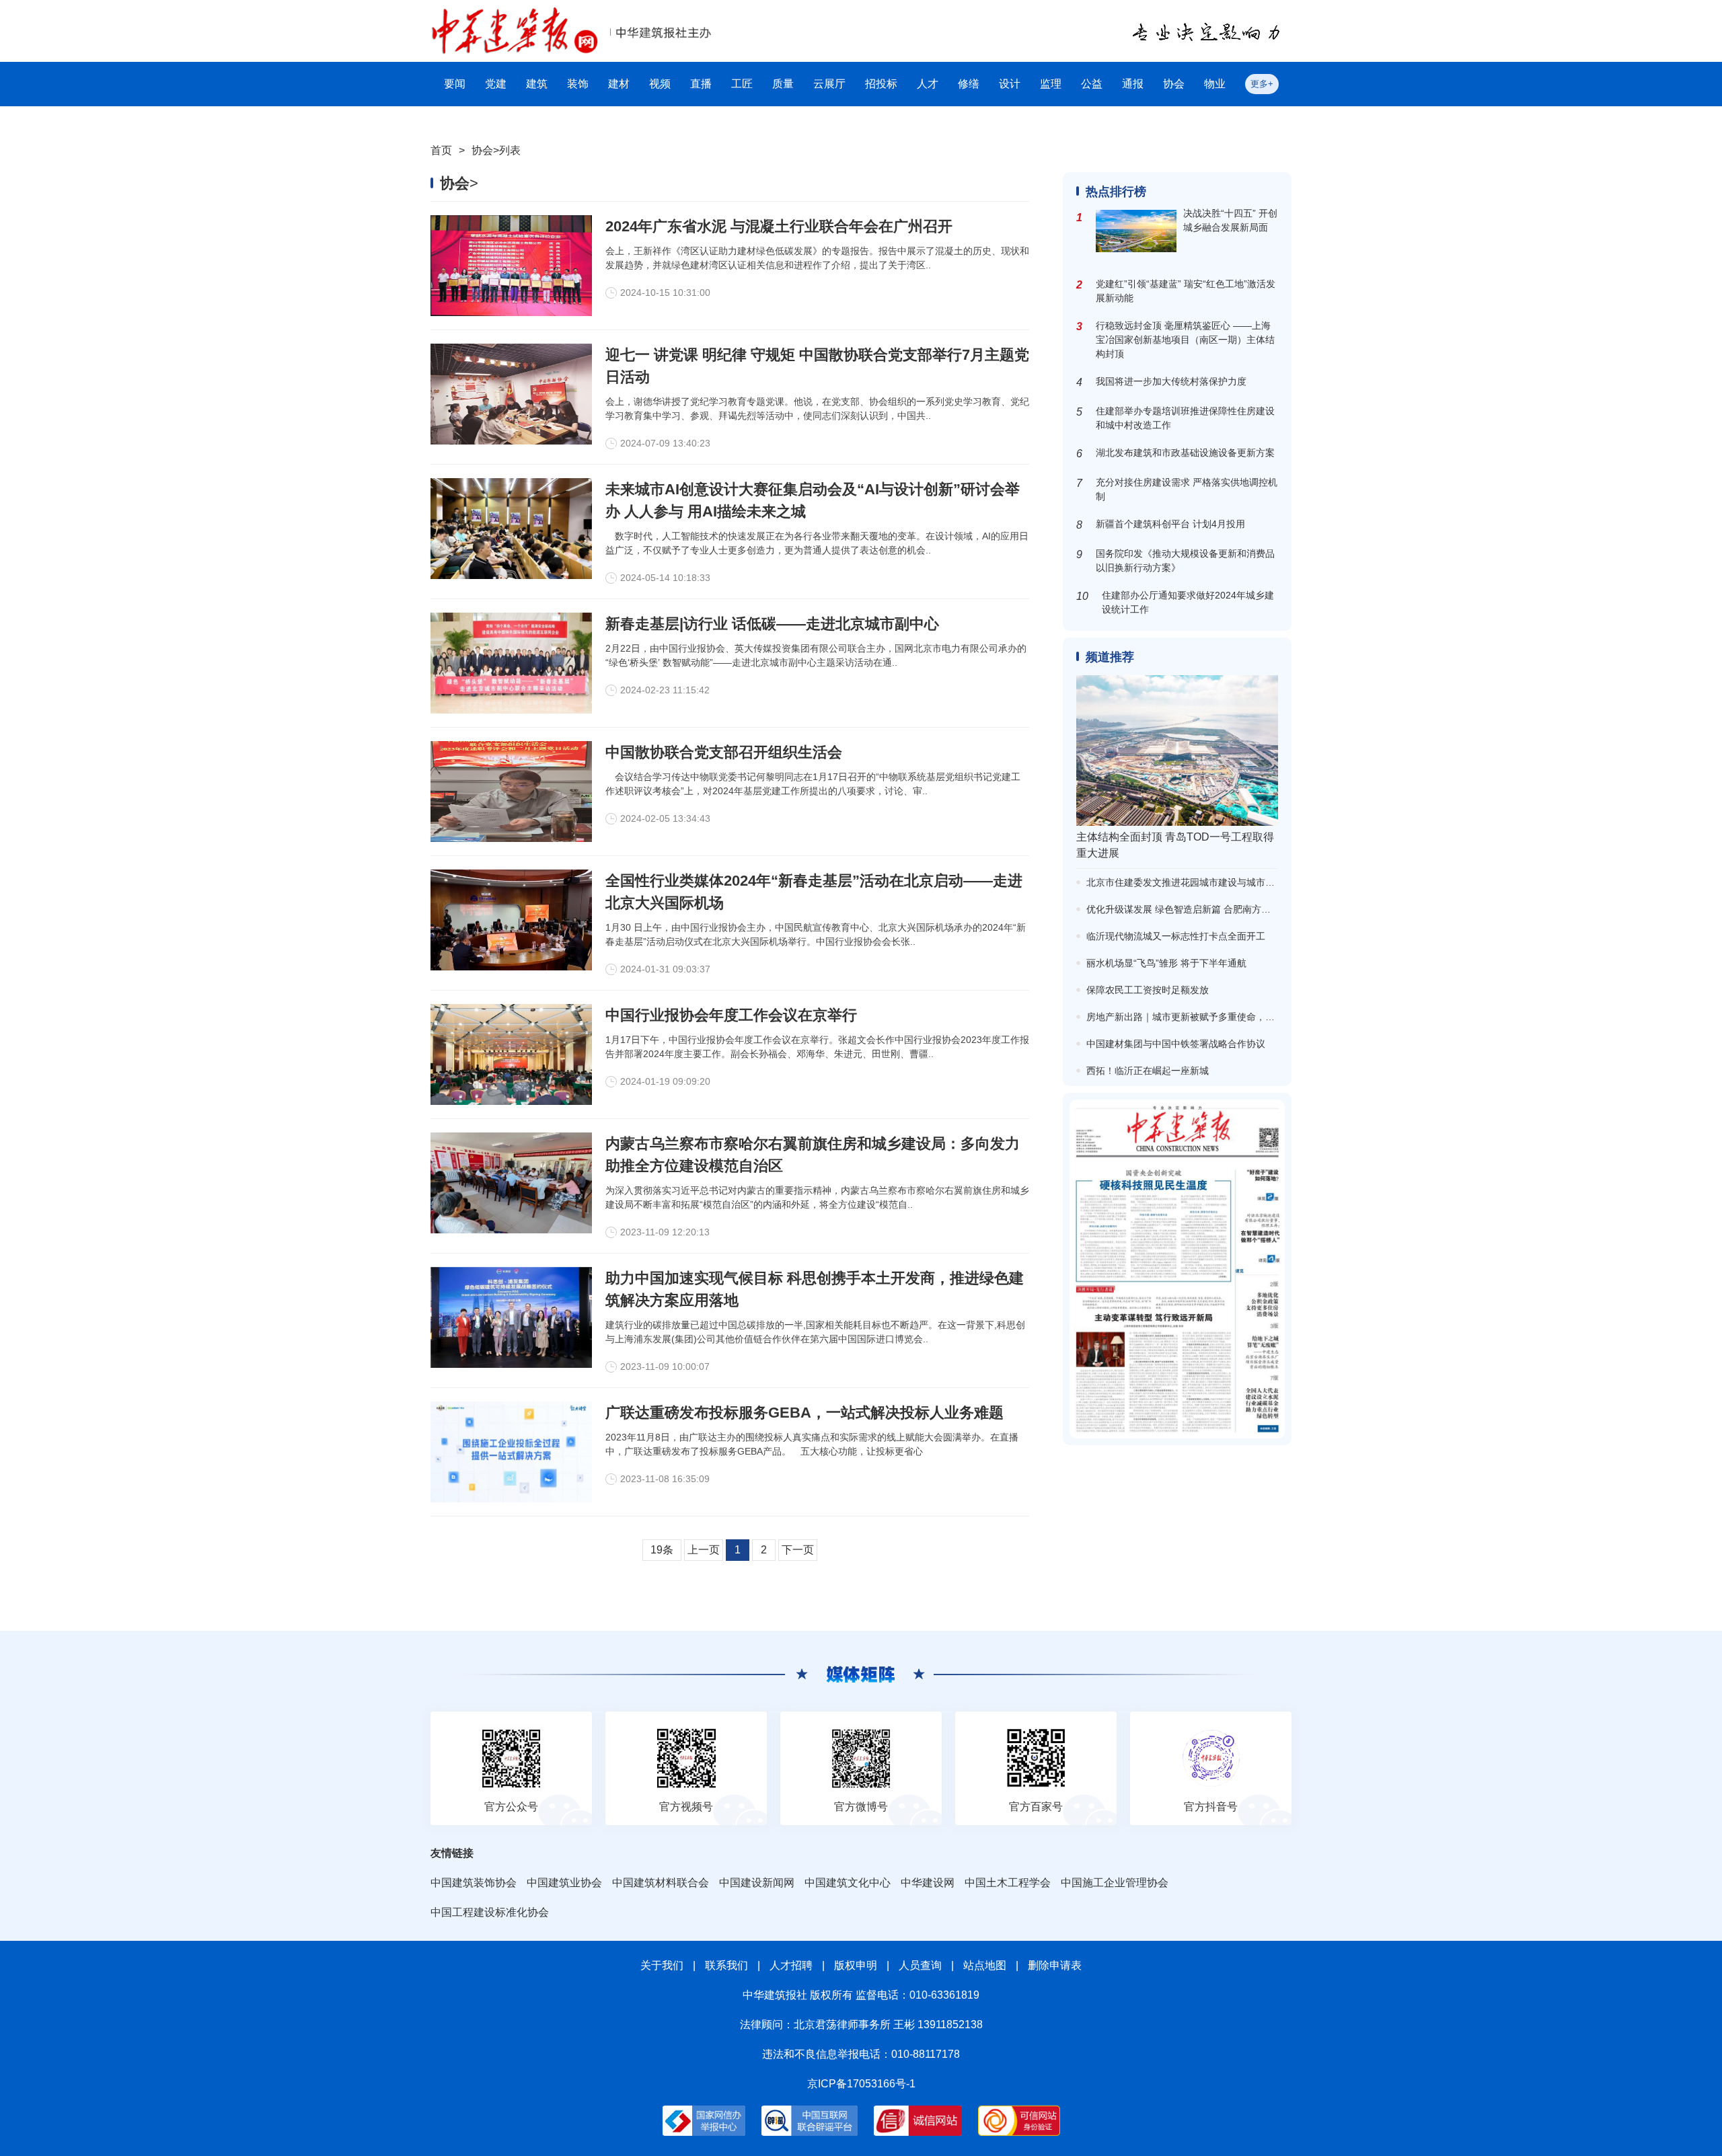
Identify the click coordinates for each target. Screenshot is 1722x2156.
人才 (928, 84)
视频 (660, 84)
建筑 (537, 84)
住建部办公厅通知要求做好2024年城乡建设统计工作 (1188, 602)
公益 (1092, 84)
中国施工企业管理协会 (1115, 1883)
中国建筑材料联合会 (661, 1883)
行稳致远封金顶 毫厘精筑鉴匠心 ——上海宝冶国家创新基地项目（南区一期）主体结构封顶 (1185, 340)
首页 (441, 150)
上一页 (704, 1550)
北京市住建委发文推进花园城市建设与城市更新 (1185, 882)
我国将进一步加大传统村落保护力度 (1171, 381)
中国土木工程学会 (1008, 1883)
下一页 (798, 1550)
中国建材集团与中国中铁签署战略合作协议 (1176, 1044)
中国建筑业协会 (564, 1883)
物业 (1215, 84)
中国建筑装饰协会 (474, 1883)
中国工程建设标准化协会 (490, 1912)
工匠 (742, 84)
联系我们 (726, 1965)
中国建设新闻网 (757, 1883)
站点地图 (985, 1965)
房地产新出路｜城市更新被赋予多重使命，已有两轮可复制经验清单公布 (1237, 1017)
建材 (619, 84)
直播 (701, 84)
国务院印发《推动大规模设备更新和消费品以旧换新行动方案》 (1185, 561)
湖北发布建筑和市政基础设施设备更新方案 (1185, 453)
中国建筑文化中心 (848, 1883)
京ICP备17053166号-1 (861, 2084)
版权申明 (856, 1965)
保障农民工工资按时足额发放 (1148, 990)
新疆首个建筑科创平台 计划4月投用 (1170, 524)
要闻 (455, 84)
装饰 (578, 84)
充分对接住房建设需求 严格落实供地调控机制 (1187, 489)
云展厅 (829, 84)
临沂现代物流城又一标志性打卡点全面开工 (1176, 936)
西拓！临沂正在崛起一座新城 (1148, 1071)
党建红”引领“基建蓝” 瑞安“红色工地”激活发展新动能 (1186, 291)
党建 (496, 84)
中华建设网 (928, 1883)
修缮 (969, 84)
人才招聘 (791, 1965)
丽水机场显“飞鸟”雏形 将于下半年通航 (1166, 963)
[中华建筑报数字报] (1177, 1269)
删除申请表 (1055, 1965)
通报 (1133, 84)
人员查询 (920, 1965)
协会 (1174, 84)
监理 (1051, 84)
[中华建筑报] (515, 14)
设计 (1010, 84)
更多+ (1262, 84)
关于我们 (662, 1965)
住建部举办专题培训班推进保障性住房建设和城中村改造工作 (1185, 418)
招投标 (881, 84)
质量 (783, 84)
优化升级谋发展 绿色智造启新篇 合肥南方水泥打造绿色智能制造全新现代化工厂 (1254, 909)
